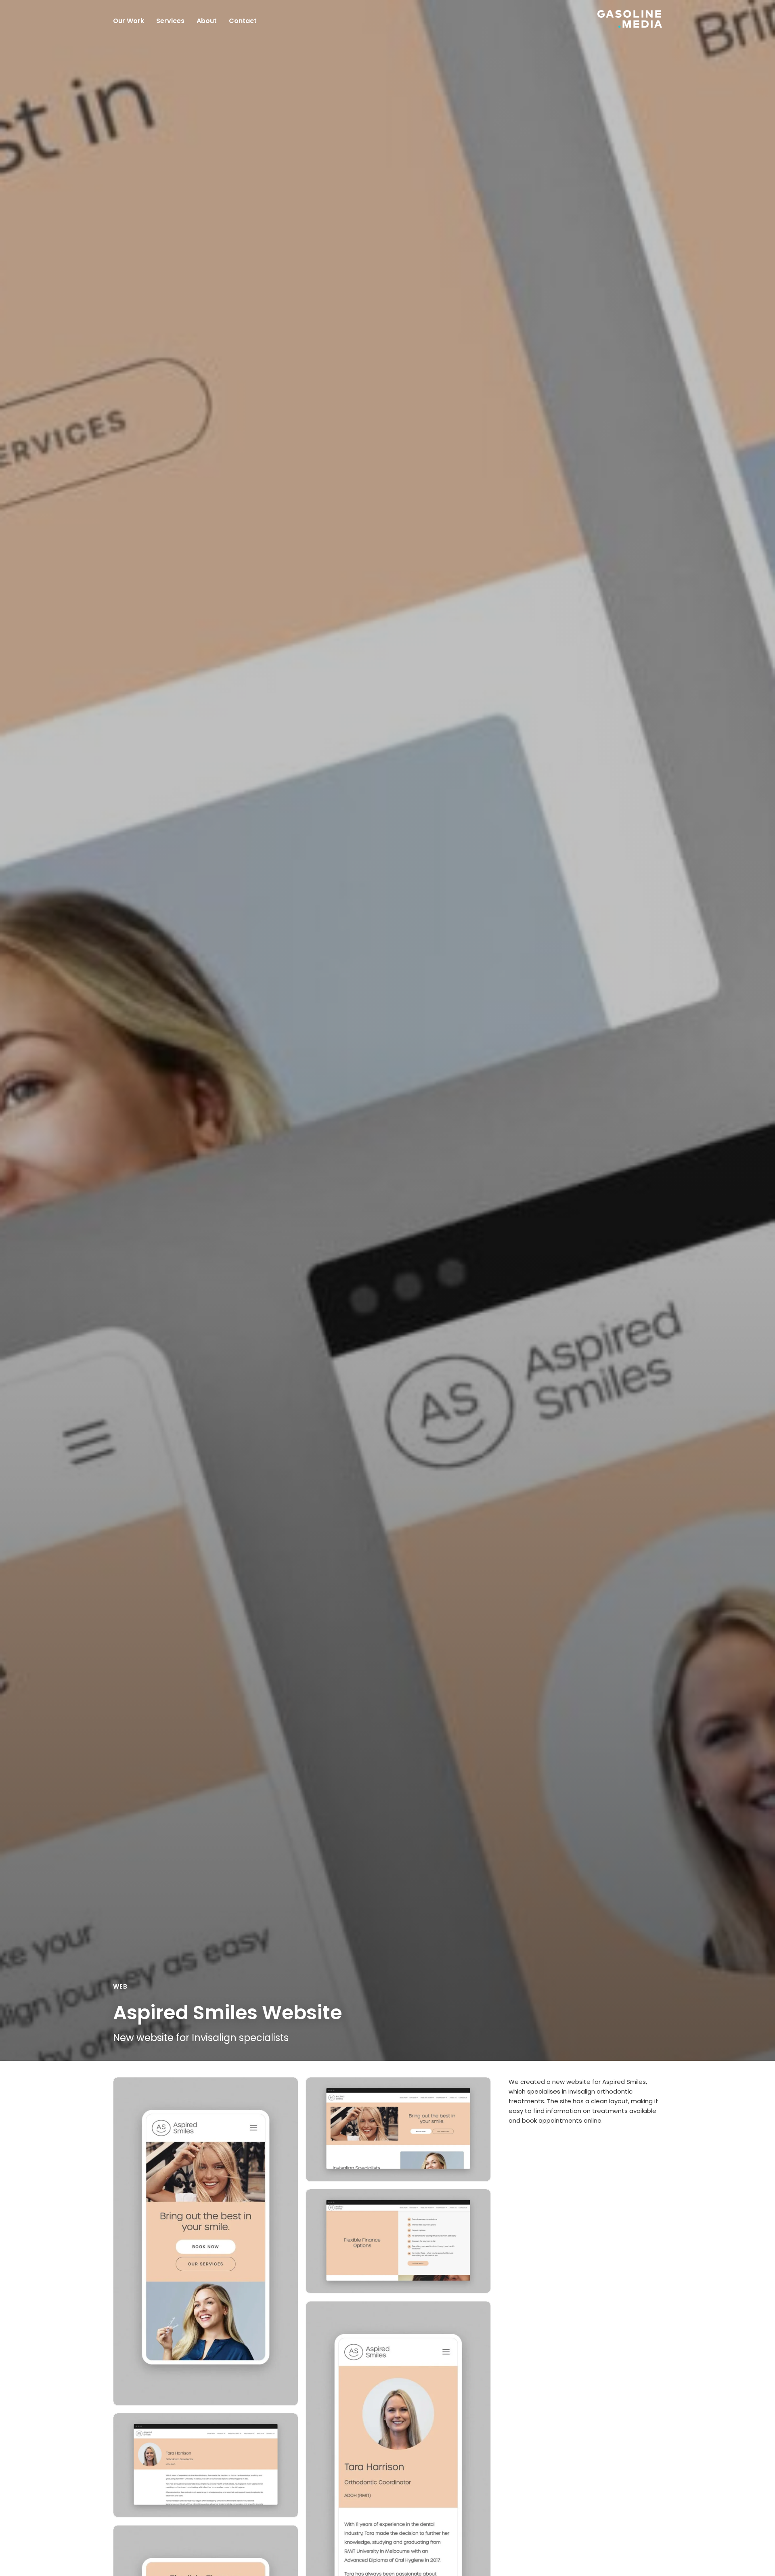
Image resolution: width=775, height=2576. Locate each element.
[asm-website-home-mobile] (206, 2241)
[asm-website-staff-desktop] (206, 2465)
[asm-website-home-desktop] (398, 2129)
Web (120, 1986)
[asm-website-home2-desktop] (398, 2241)
